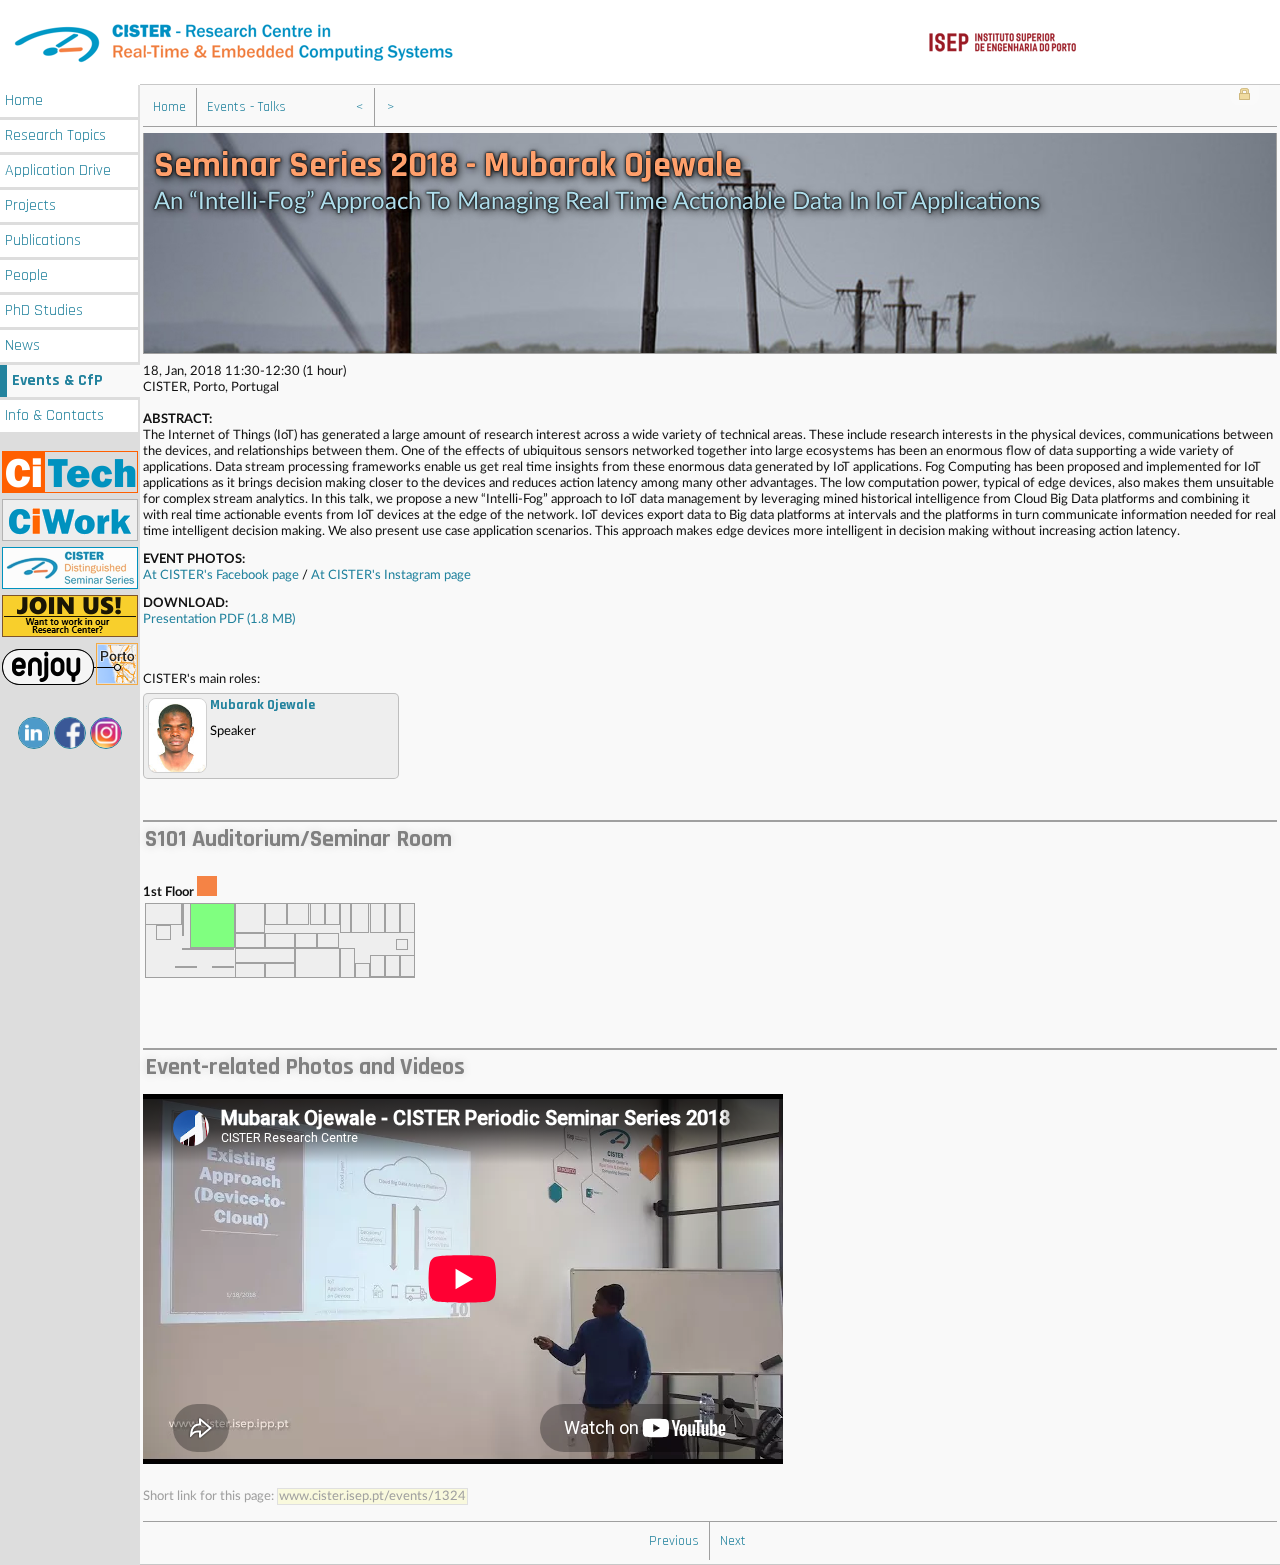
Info (54, 415)
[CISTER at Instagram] (106, 733)
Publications (43, 240)
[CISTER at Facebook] (70, 733)
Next (733, 1541)
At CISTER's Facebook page (221, 575)
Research (55, 135)
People (26, 275)
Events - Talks (246, 107)
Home (24, 100)
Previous (674, 1541)
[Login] (1244, 96)
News (22, 345)
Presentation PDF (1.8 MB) (220, 619)
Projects (30, 205)
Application (58, 170)
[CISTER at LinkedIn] (34, 733)
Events (57, 380)
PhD (44, 310)
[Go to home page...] (640, 42)
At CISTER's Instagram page (391, 575)
